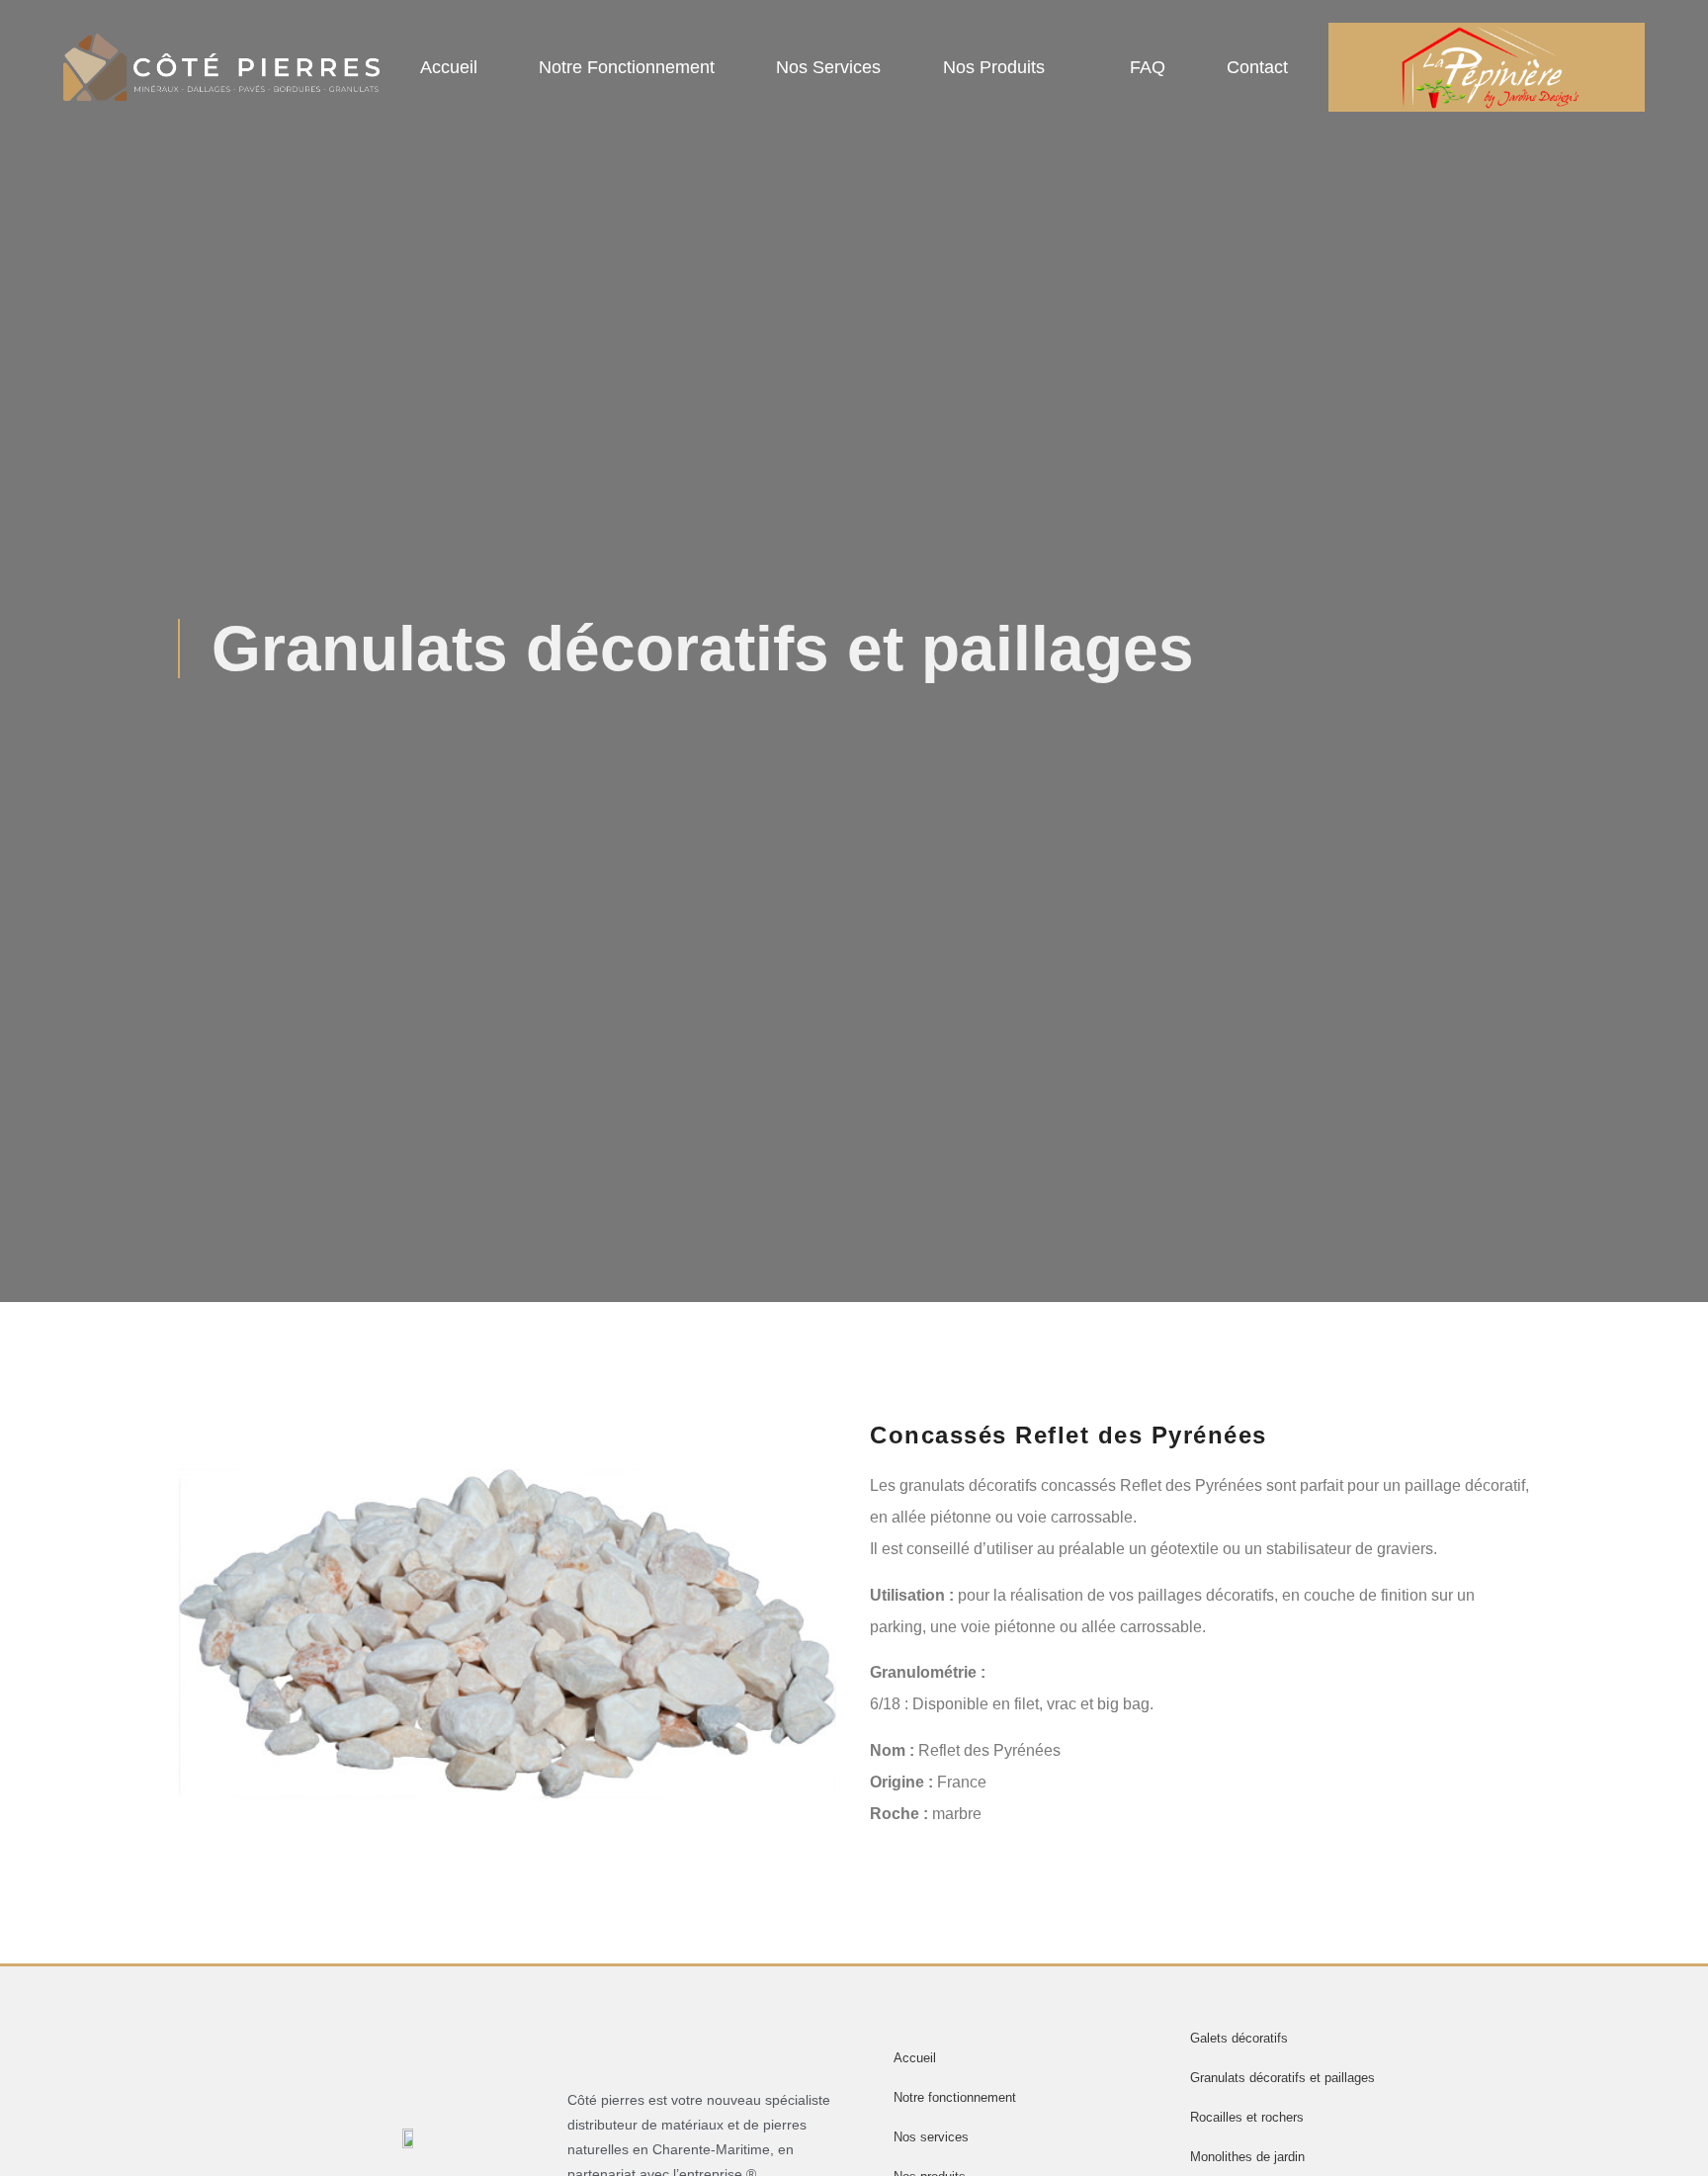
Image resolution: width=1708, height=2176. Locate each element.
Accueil (449, 67)
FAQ (1148, 67)
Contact (1257, 67)
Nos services (828, 67)
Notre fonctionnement (627, 67)
